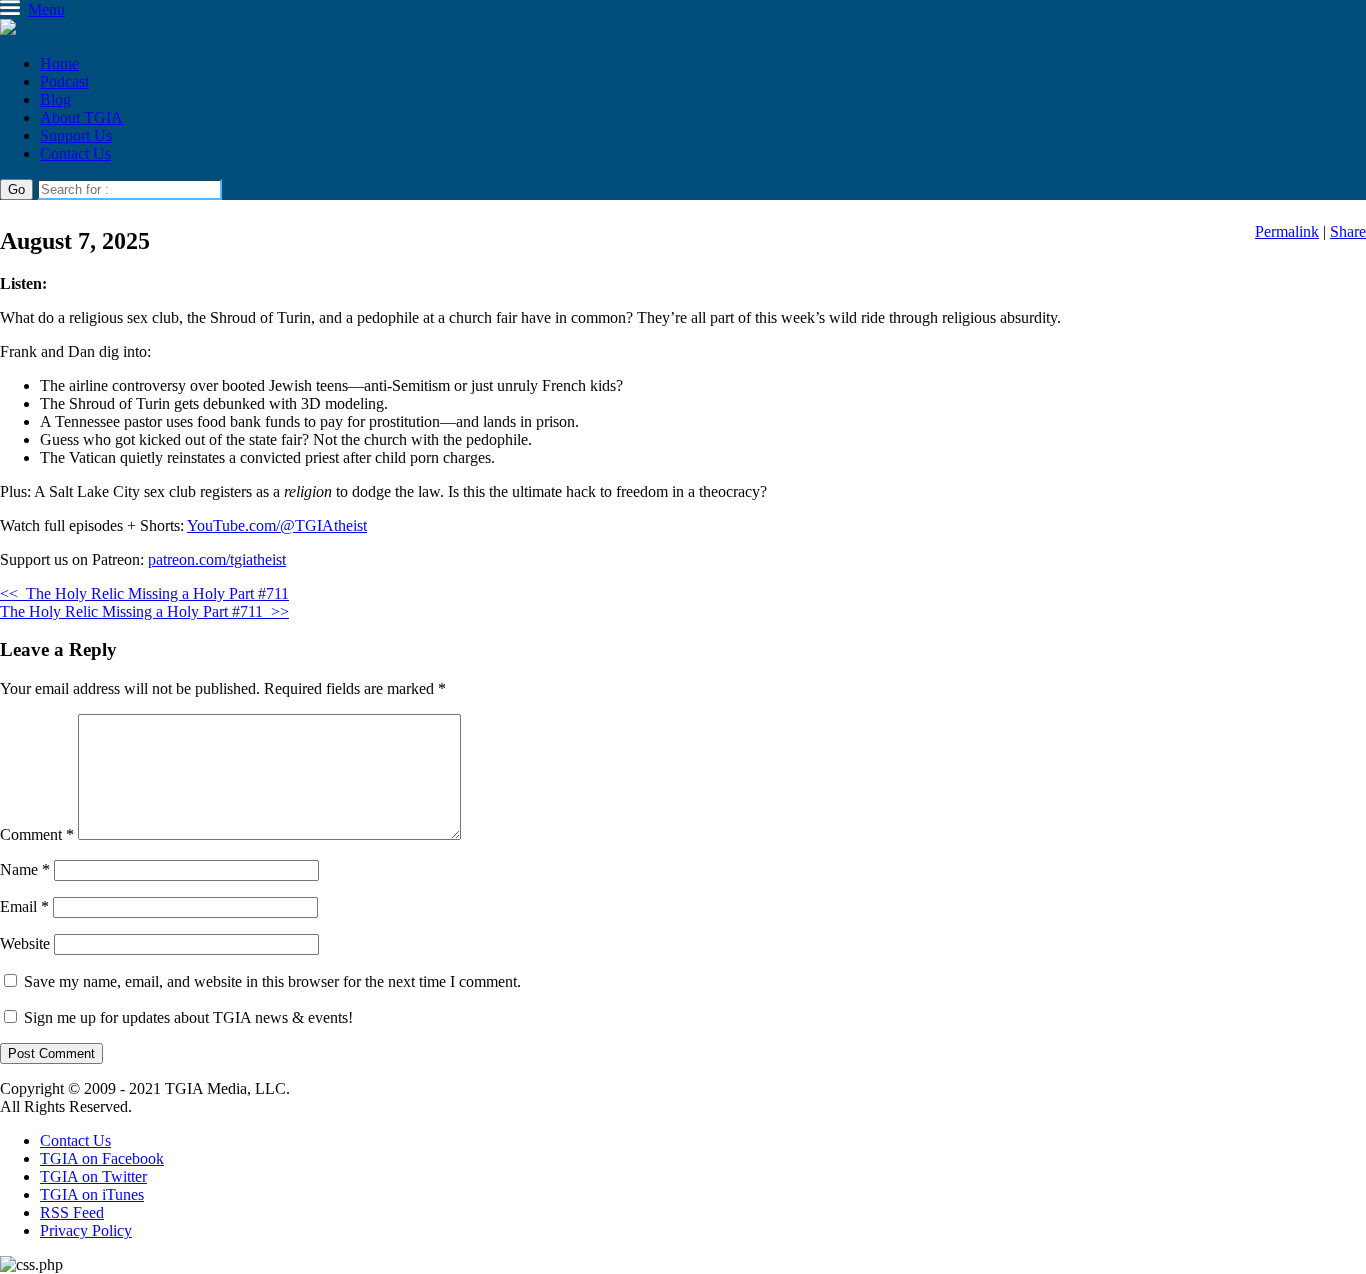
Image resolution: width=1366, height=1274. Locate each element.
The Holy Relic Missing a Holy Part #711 (144, 593)
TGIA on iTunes (92, 1194)
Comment (37, 834)
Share (1348, 231)
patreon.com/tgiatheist (217, 559)
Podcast (64, 81)
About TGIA (81, 117)
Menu (46, 9)
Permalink (1287, 231)
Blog (55, 99)
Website (25, 943)
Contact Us (75, 153)
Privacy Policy (86, 1230)
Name (25, 869)
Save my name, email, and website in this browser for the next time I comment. (272, 981)
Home (59, 63)
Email (24, 906)
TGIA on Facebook (102, 1158)
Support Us (76, 135)
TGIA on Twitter (93, 1176)
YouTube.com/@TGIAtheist (277, 525)
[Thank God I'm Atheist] (8, 29)
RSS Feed (72, 1212)
